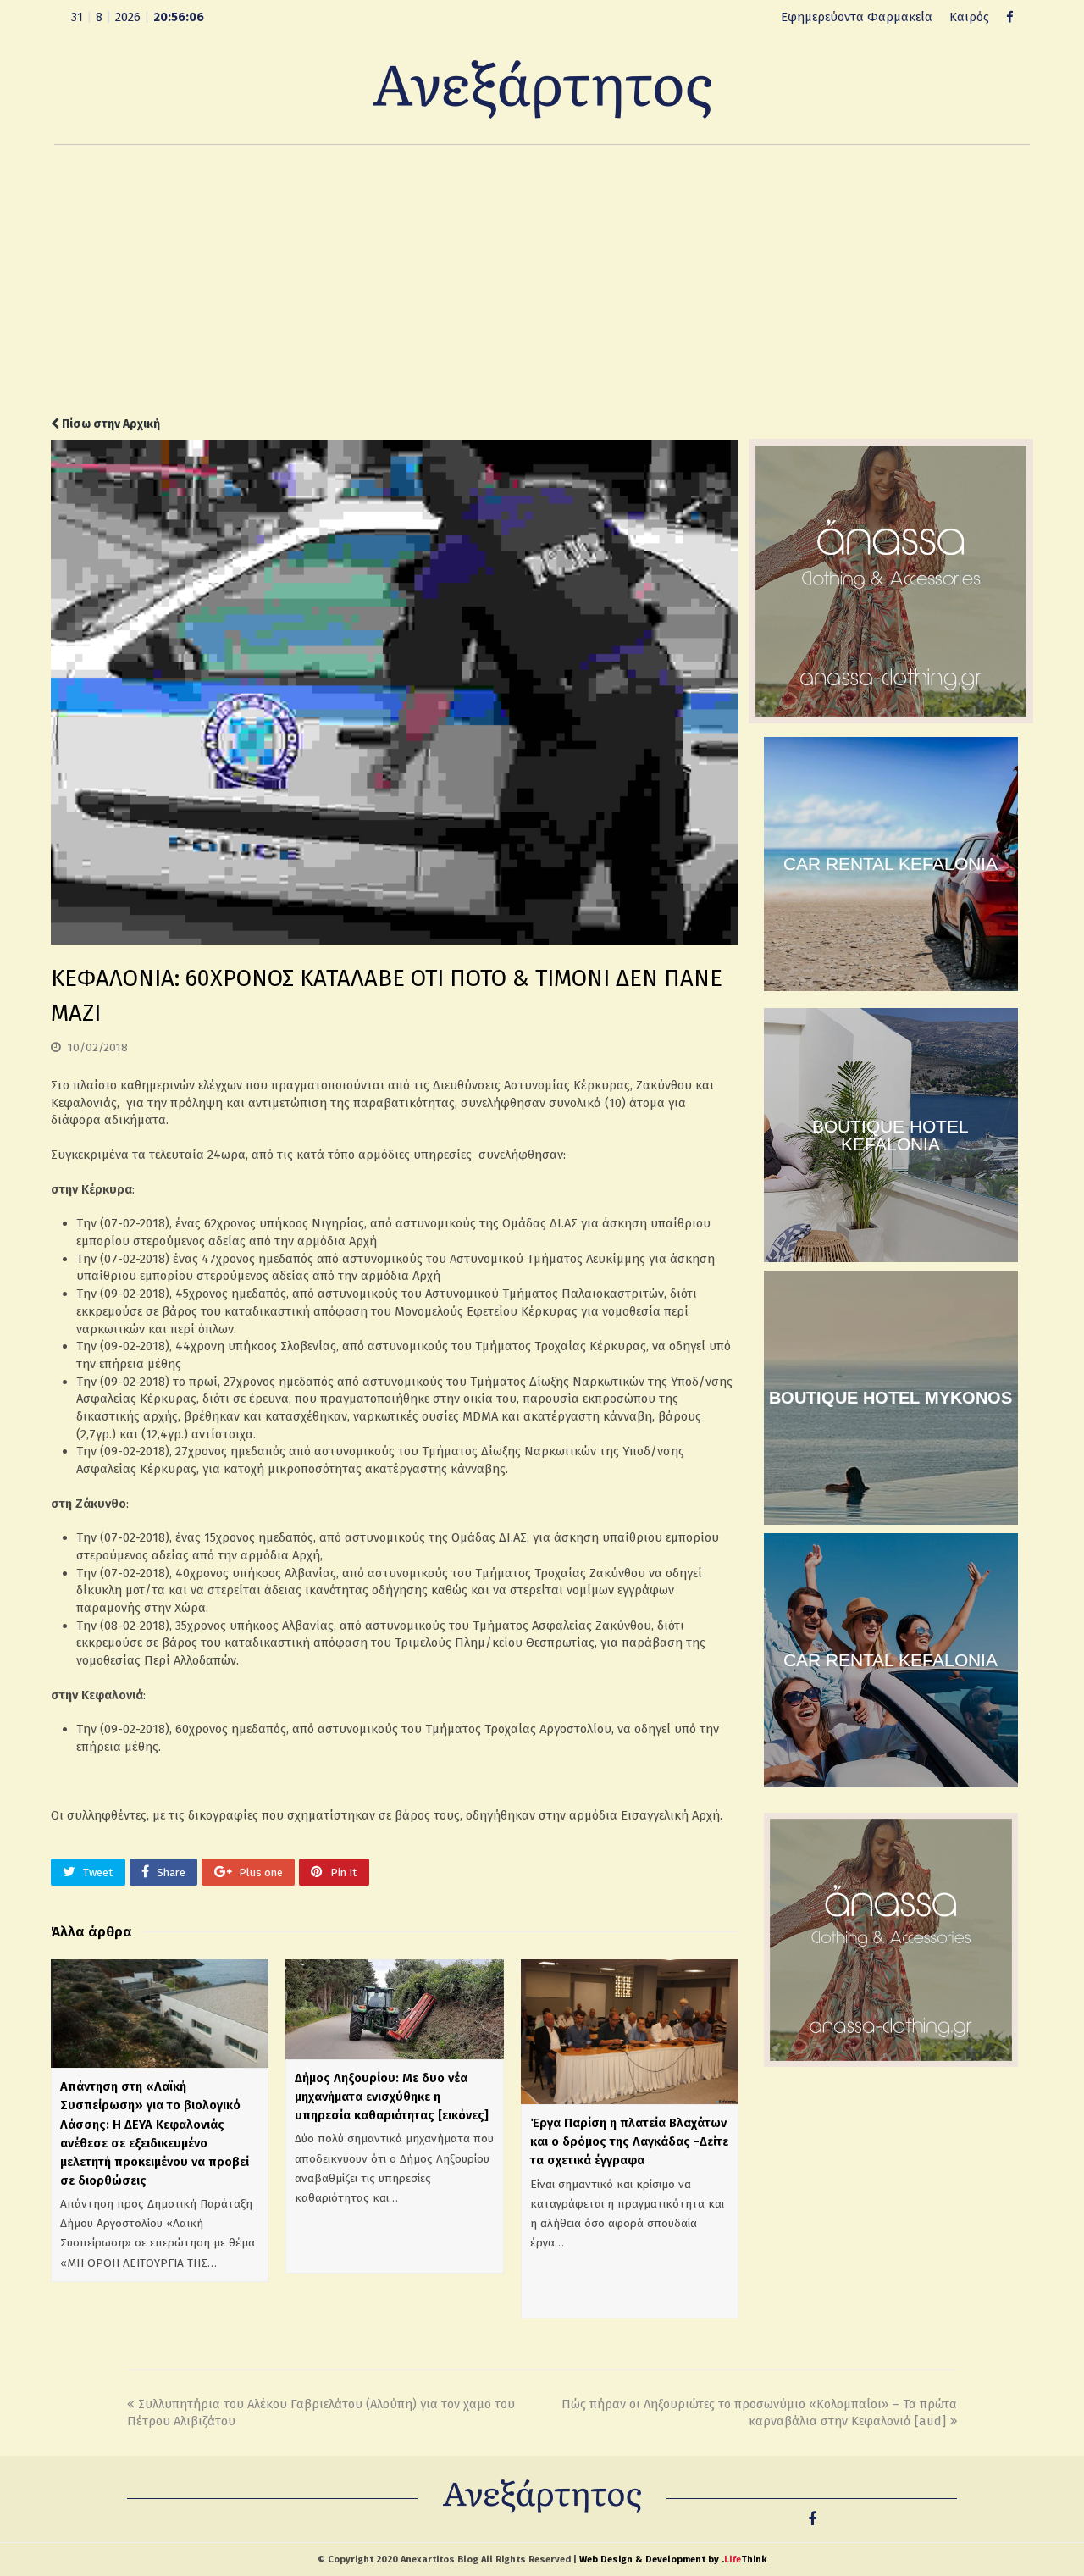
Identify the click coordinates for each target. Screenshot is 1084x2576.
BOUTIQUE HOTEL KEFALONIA (890, 1135)
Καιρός (969, 17)
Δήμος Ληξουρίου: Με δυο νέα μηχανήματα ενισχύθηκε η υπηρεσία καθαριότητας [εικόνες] (392, 2097)
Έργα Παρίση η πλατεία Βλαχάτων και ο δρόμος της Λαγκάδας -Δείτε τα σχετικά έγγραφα (629, 2141)
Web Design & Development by (673, 2559)
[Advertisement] (542, 280)
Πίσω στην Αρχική (110, 424)
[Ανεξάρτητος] (542, 88)
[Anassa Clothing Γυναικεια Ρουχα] (891, 719)
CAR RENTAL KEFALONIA (890, 864)
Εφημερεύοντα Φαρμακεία (857, 17)
